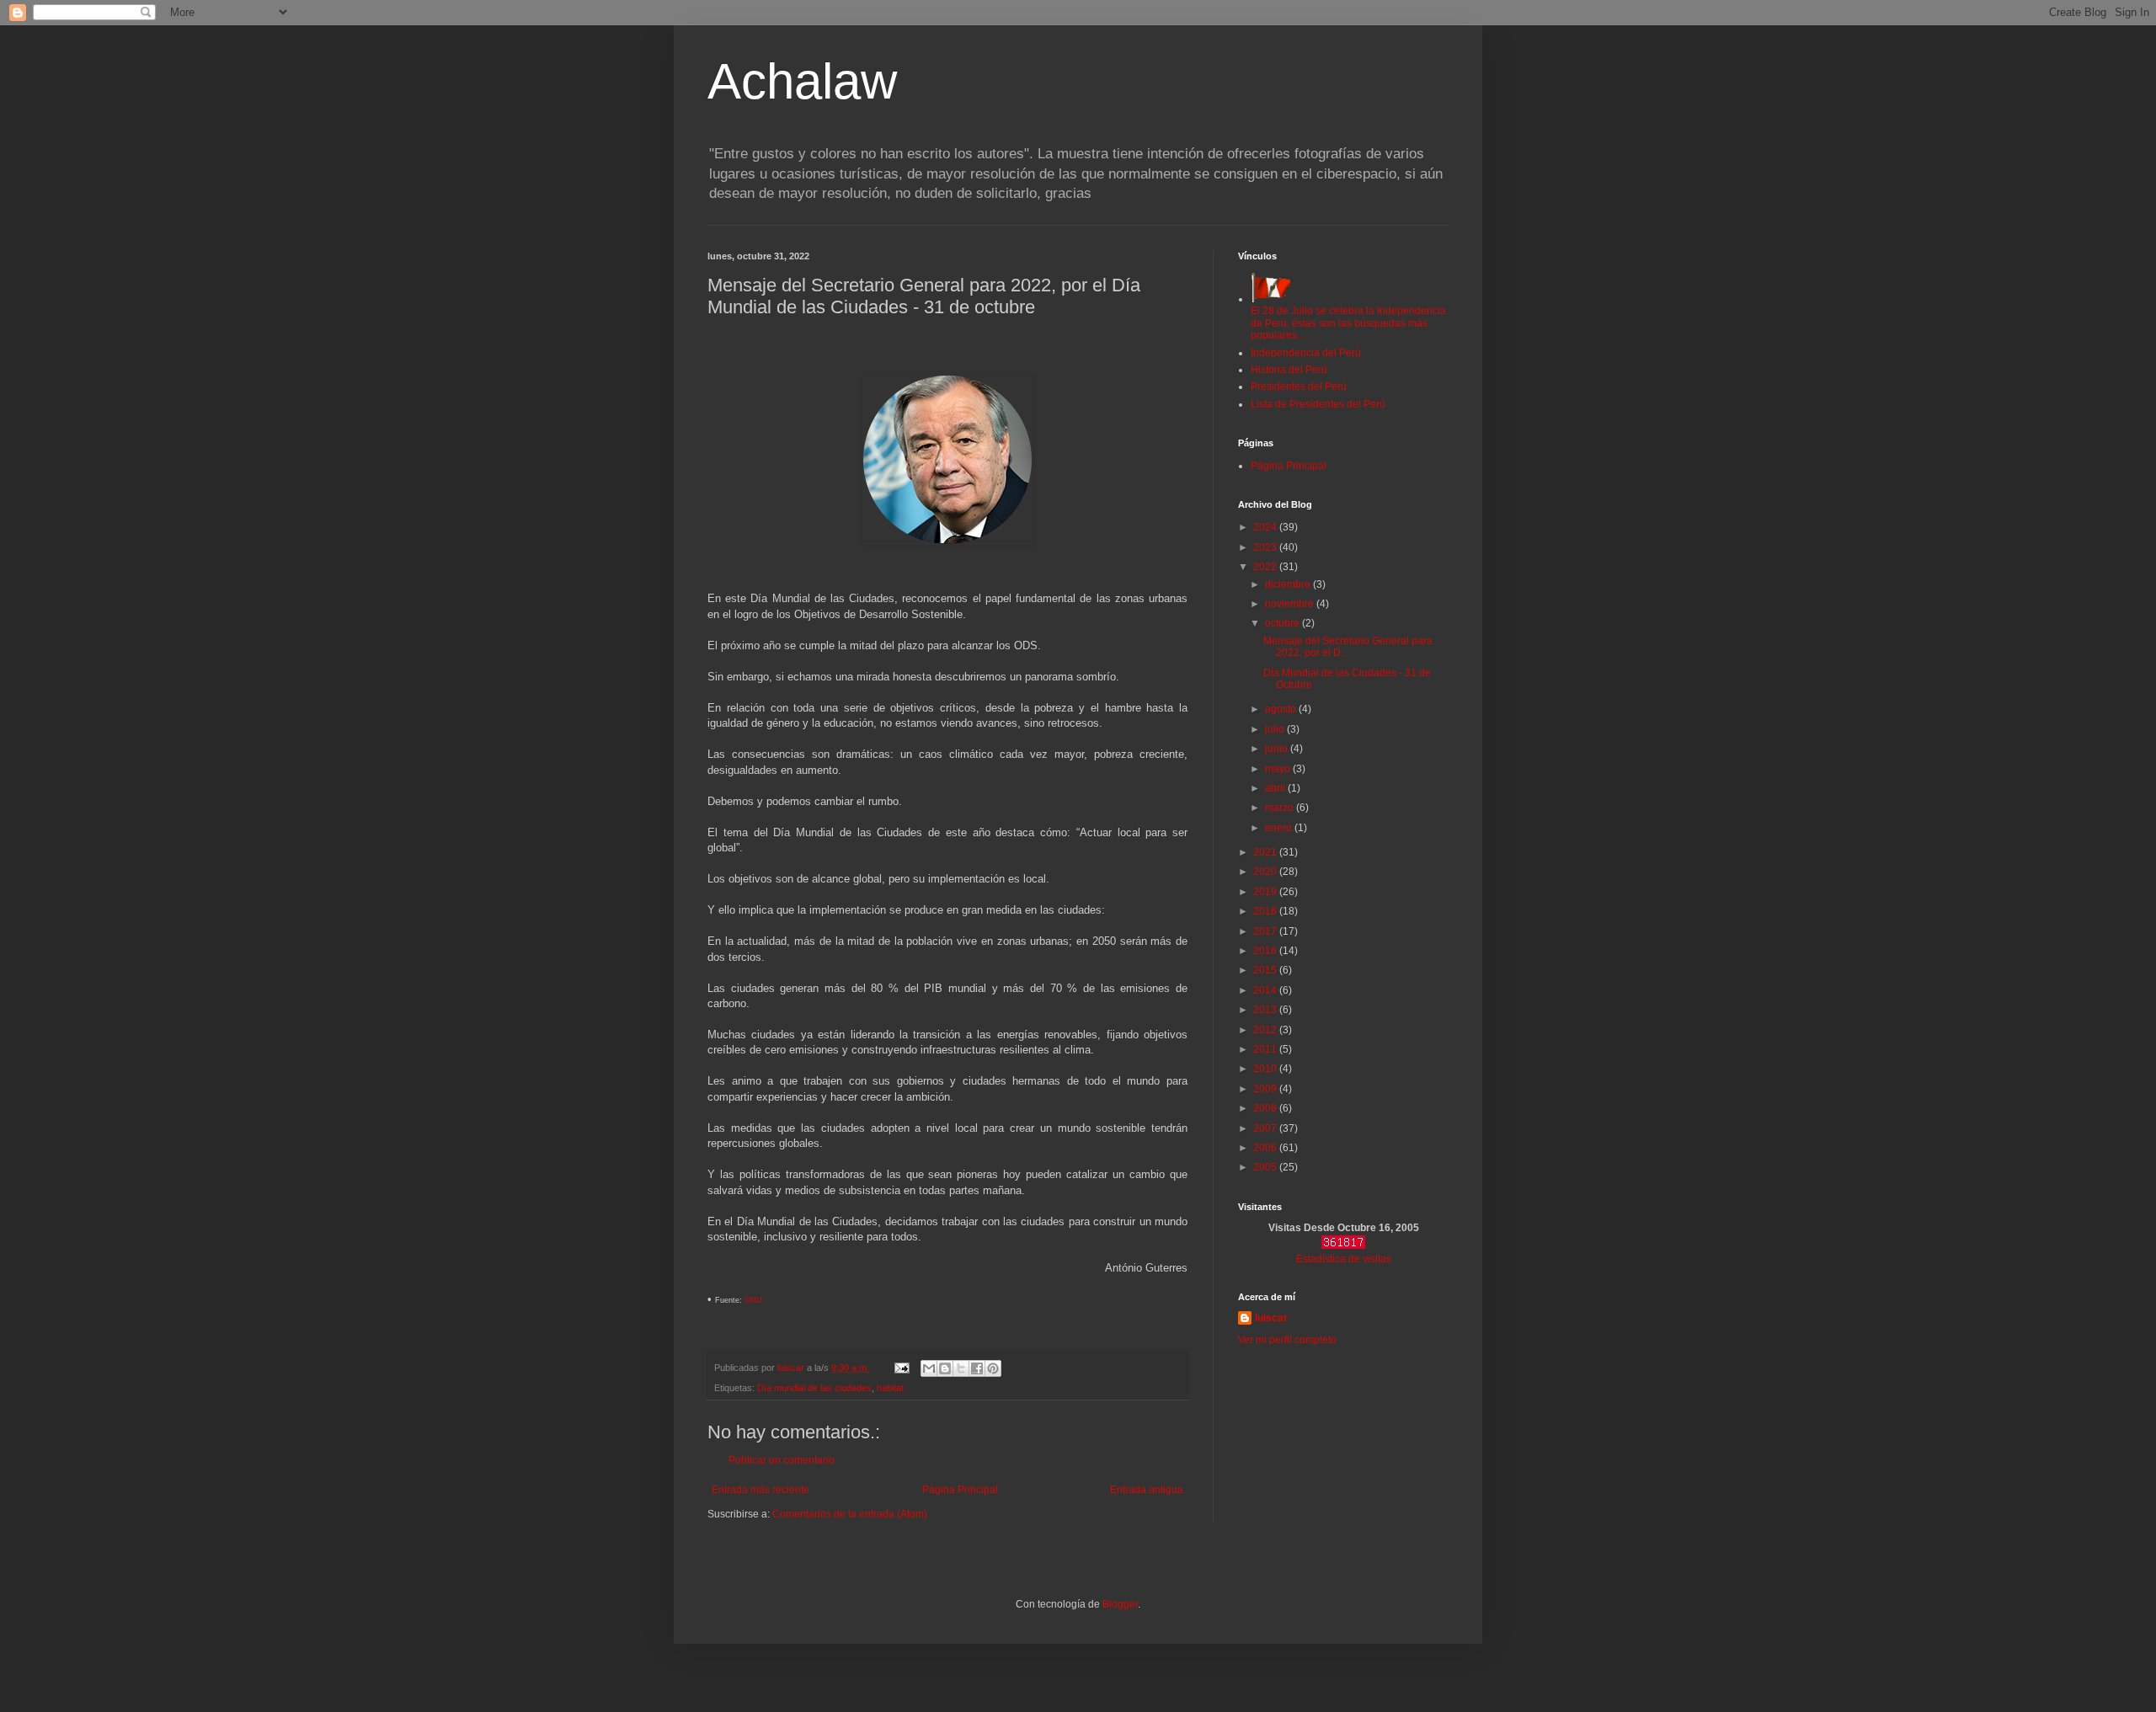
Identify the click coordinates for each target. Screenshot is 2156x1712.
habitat (890, 1388)
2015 (1266, 970)
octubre (1283, 623)
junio (1278, 749)
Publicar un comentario (782, 1460)
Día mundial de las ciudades (814, 1388)
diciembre (1289, 584)
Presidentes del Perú (1299, 387)
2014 (1266, 990)
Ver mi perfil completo (1287, 1340)
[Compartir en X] (961, 1368)
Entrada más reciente (760, 1490)
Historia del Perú (1289, 370)
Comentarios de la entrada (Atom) (850, 1514)
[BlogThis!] (945, 1368)
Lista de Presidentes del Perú (1318, 404)
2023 (1266, 547)
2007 (1266, 1128)
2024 (1266, 527)
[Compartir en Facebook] (977, 1368)
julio (1276, 729)
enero (1280, 828)
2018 (1266, 911)
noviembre (1291, 604)
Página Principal (960, 1490)
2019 (1266, 892)
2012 (1266, 1030)
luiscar (1271, 1318)
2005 (1266, 1167)
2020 (1266, 872)
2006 (1266, 1148)
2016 (1266, 951)
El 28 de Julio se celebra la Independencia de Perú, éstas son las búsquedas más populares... (1348, 323)
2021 (1266, 852)
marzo (1281, 808)
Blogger (1120, 1604)
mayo (1279, 769)
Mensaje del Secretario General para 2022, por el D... (1348, 647)
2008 (1266, 1108)
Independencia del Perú (1306, 353)
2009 (1266, 1089)
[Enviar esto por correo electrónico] (929, 1368)
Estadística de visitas (1344, 1259)
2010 (1266, 1069)
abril (1276, 788)
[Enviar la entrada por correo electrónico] (901, 1368)
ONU (753, 1300)
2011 (1266, 1049)
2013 (1266, 1010)
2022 (1266, 567)
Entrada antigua (1147, 1490)
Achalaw (802, 81)
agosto (1282, 709)
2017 (1266, 931)
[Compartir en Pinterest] (993, 1368)
